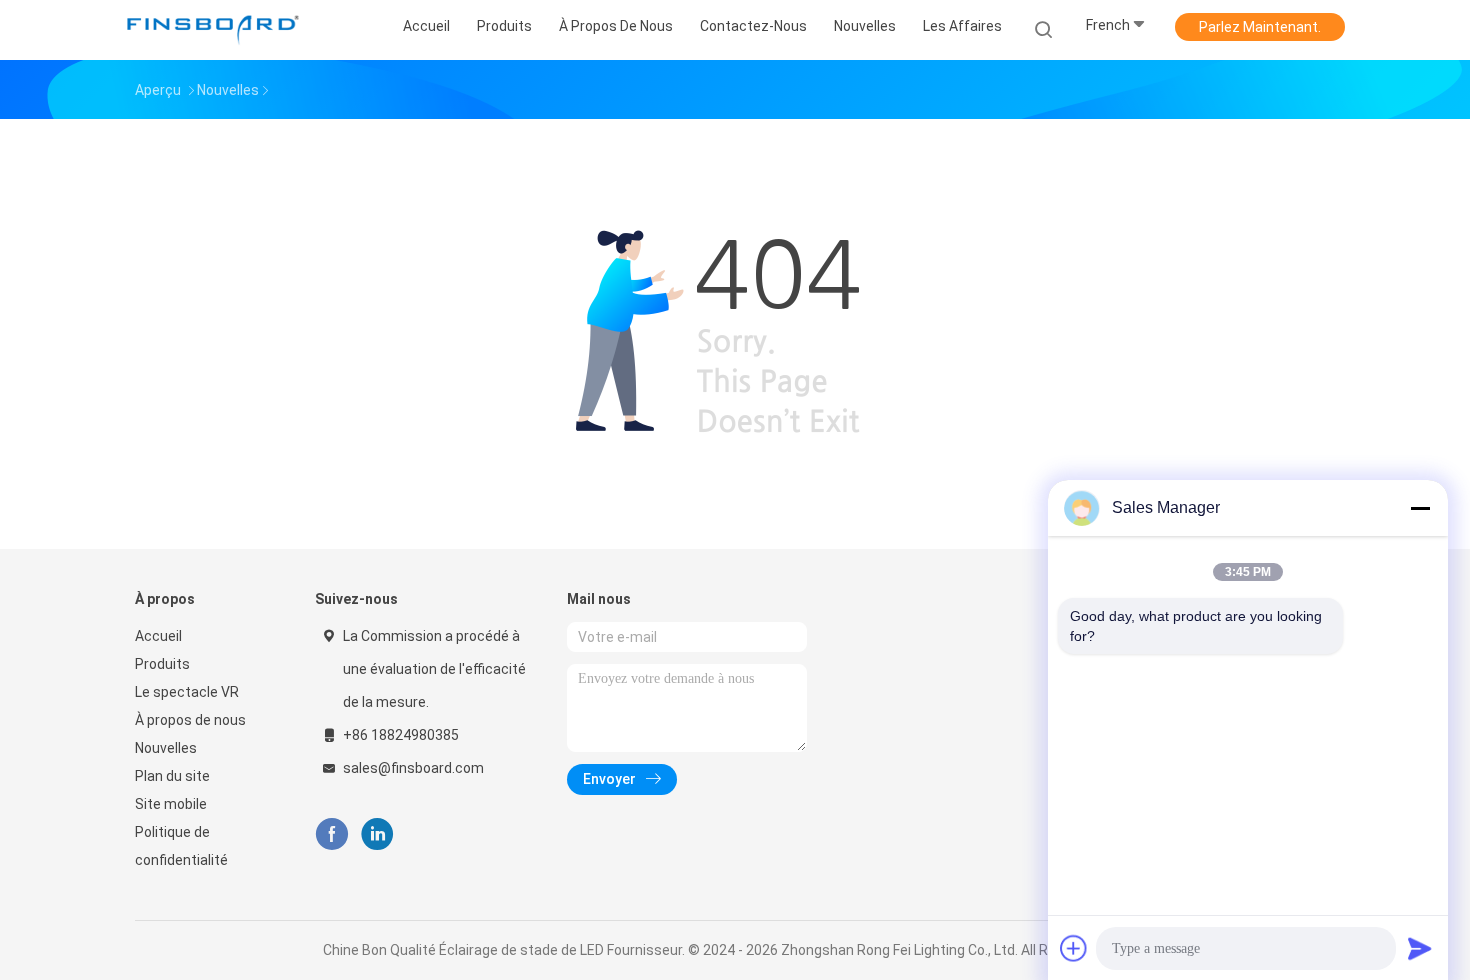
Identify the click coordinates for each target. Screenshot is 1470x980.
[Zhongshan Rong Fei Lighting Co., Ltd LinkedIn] (377, 834)
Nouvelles (166, 748)
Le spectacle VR (187, 692)
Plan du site (172, 776)
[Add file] (1074, 948)
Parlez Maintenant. (1260, 27)
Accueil (158, 636)
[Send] (1420, 948)
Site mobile (171, 804)
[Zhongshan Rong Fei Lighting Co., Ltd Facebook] (331, 834)
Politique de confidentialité (181, 846)
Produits (162, 664)
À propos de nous (190, 720)
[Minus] (1420, 508)
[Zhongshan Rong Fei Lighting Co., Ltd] (213, 30)
